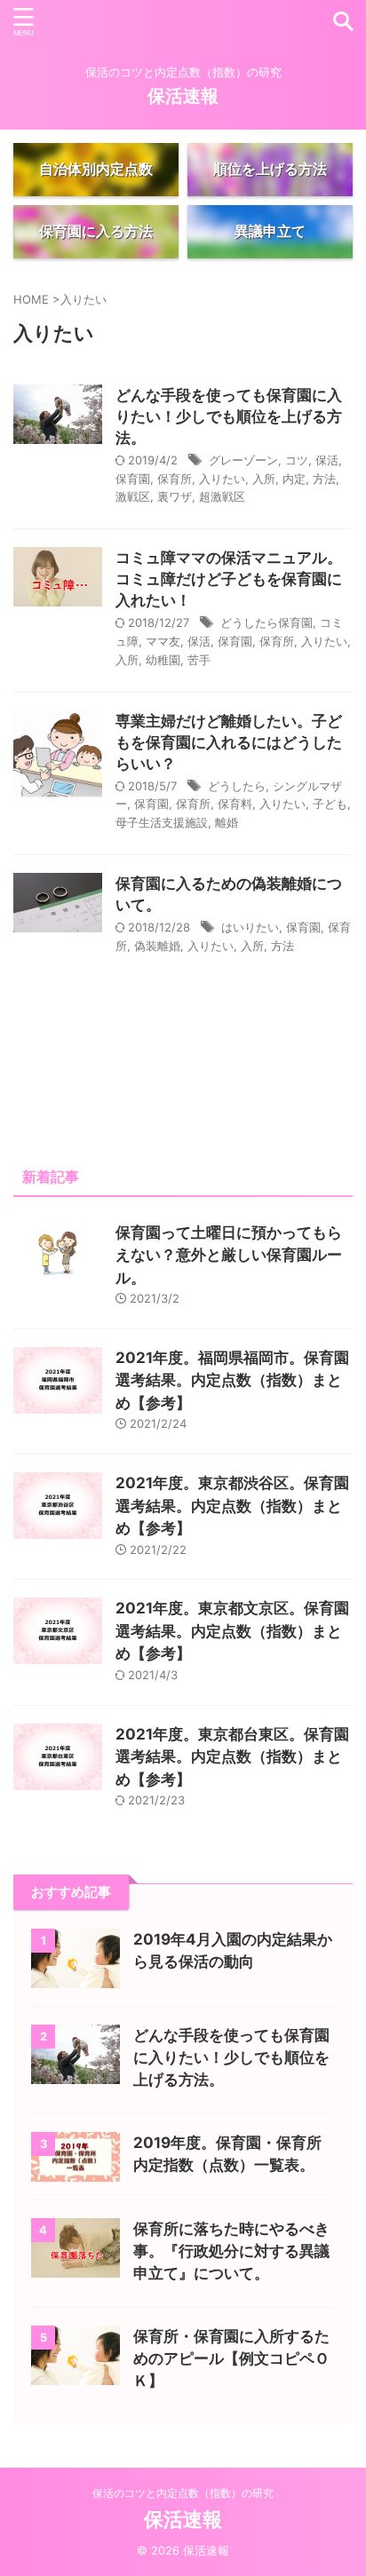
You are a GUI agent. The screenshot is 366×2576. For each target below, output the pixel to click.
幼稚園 (163, 660)
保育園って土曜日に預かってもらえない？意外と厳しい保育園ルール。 (229, 1255)
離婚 (227, 822)
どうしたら (237, 786)
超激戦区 (222, 496)
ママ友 (163, 641)
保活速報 (183, 96)
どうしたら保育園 (267, 622)
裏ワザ (175, 496)
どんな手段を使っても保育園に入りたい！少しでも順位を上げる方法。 (229, 416)
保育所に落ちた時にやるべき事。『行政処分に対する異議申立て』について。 (231, 2251)
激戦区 (133, 496)
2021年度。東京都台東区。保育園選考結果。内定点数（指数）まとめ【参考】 (232, 1757)
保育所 (175, 479)
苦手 (199, 660)
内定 (294, 479)
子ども (330, 804)
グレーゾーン (243, 460)
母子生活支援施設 (162, 822)
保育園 (133, 479)
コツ (297, 460)
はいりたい (250, 927)
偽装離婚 (157, 946)
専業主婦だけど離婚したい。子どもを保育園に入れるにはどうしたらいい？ (229, 742)
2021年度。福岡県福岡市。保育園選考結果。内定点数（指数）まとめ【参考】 (232, 1380)
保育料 (235, 804)
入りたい (222, 479)
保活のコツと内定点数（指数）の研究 (183, 2493)
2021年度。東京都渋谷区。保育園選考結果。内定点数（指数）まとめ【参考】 (232, 1506)
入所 (264, 479)
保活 (327, 460)
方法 (324, 479)
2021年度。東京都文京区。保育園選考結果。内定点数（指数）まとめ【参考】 (232, 1631)
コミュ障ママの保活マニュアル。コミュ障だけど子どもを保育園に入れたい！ (229, 579)
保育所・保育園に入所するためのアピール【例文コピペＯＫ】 (231, 2358)
